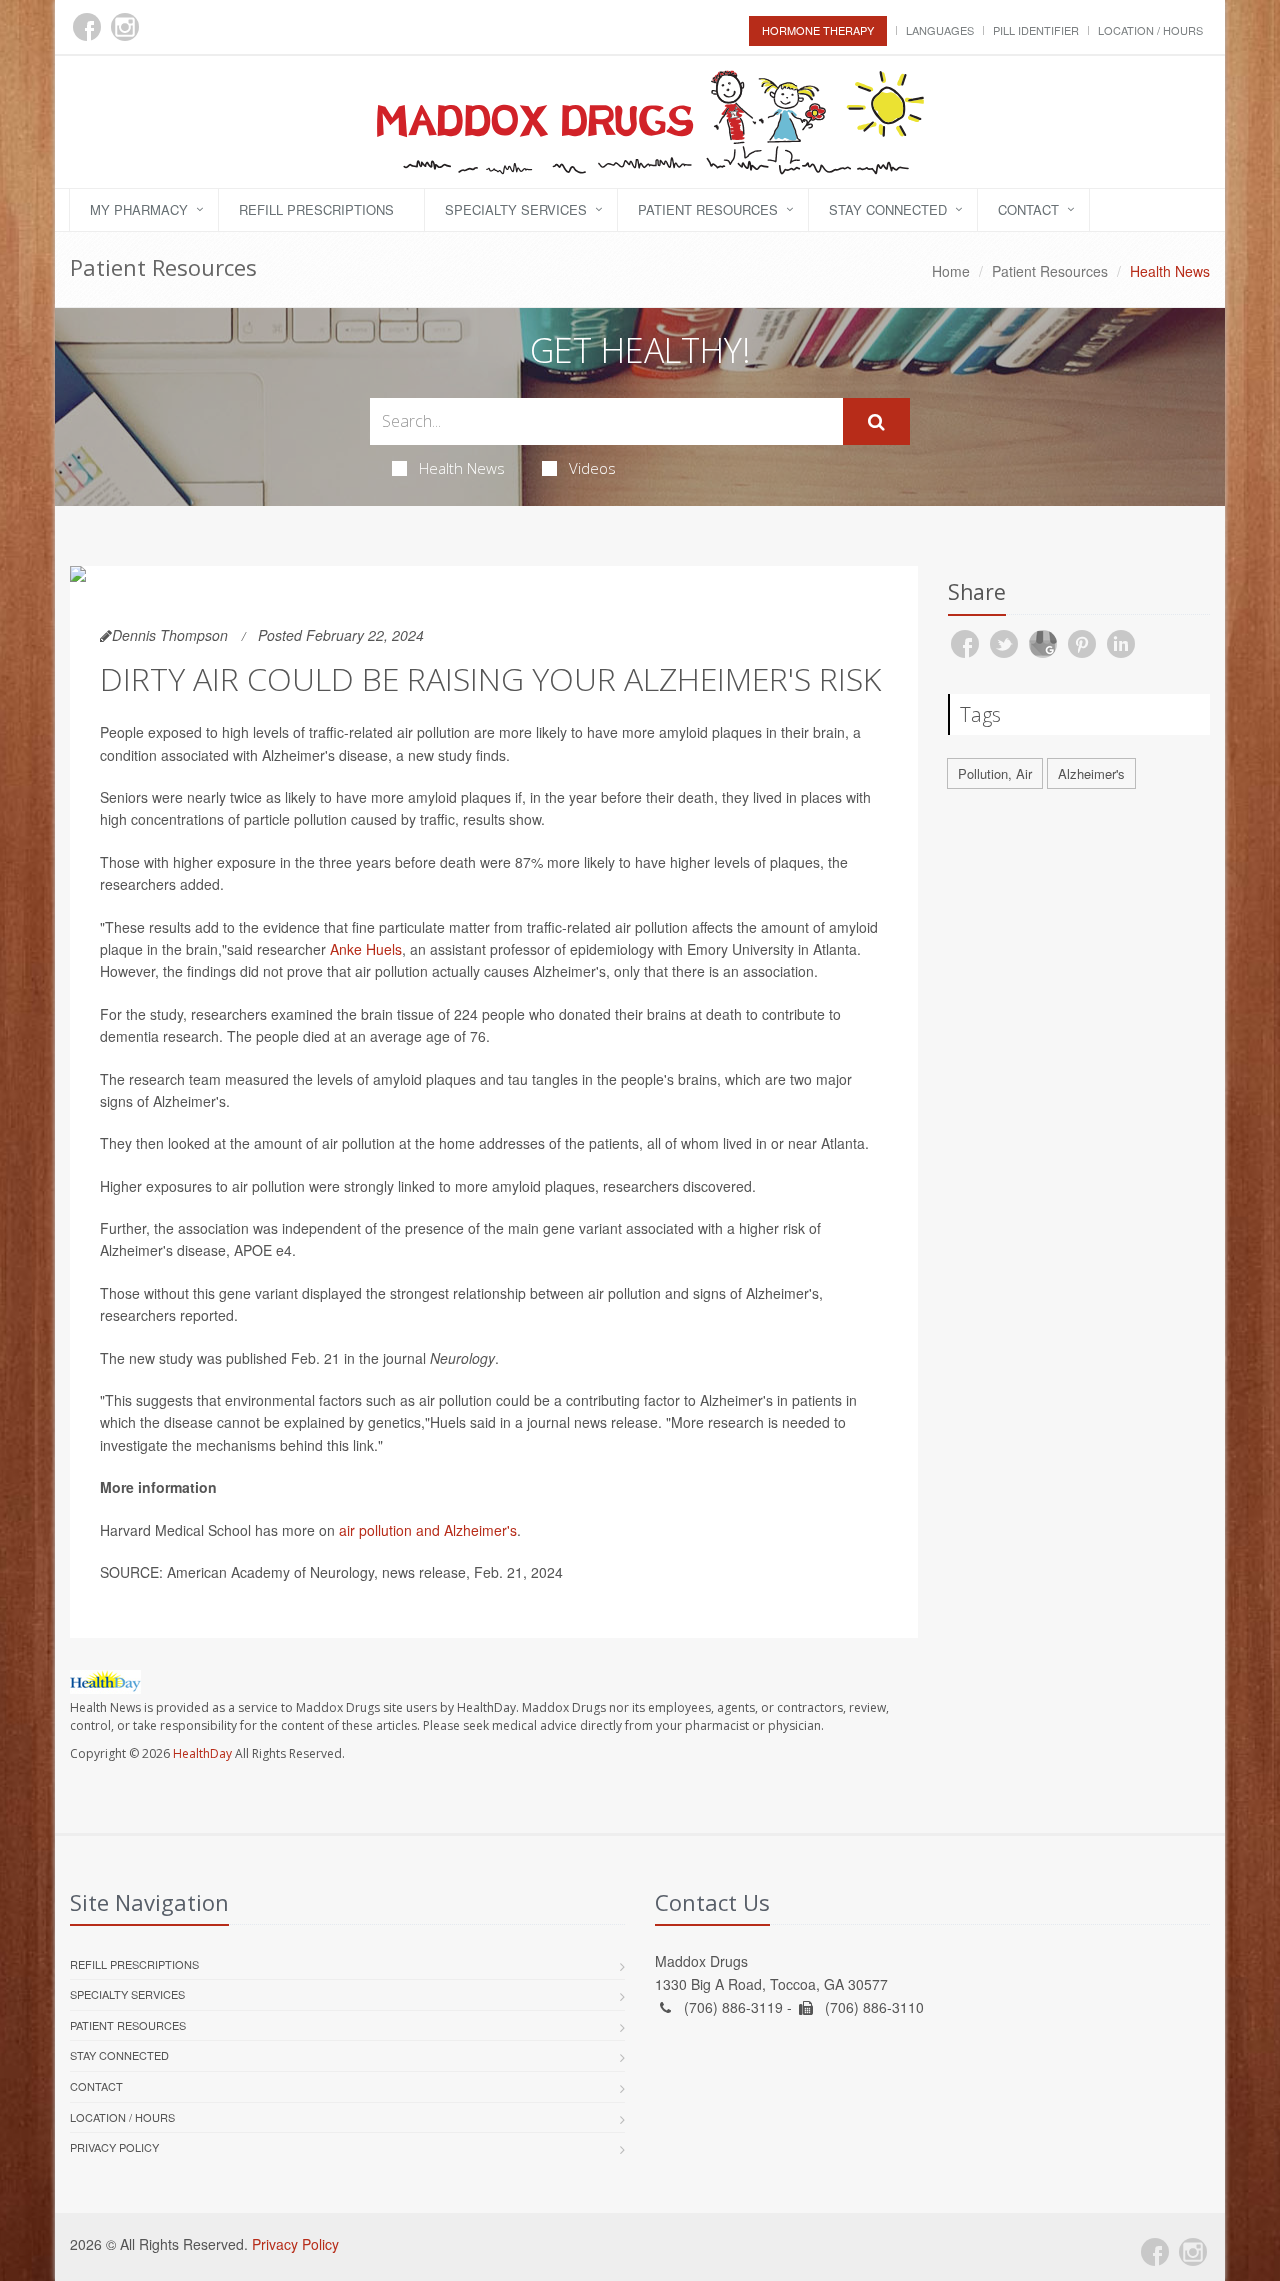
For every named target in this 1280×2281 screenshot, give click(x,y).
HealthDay (202, 1753)
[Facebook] (87, 27)
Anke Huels (366, 949)
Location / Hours (1150, 30)
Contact (1028, 209)
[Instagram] (125, 27)
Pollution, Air (995, 773)
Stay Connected (888, 209)
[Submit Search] (876, 422)
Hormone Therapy (818, 30)
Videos (592, 468)
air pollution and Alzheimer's (428, 1530)
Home (951, 271)
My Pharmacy (139, 209)
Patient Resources (708, 209)
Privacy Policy (114, 2147)
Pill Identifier (1036, 30)
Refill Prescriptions (316, 209)
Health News (462, 468)
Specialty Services (516, 209)
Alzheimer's (1091, 773)
